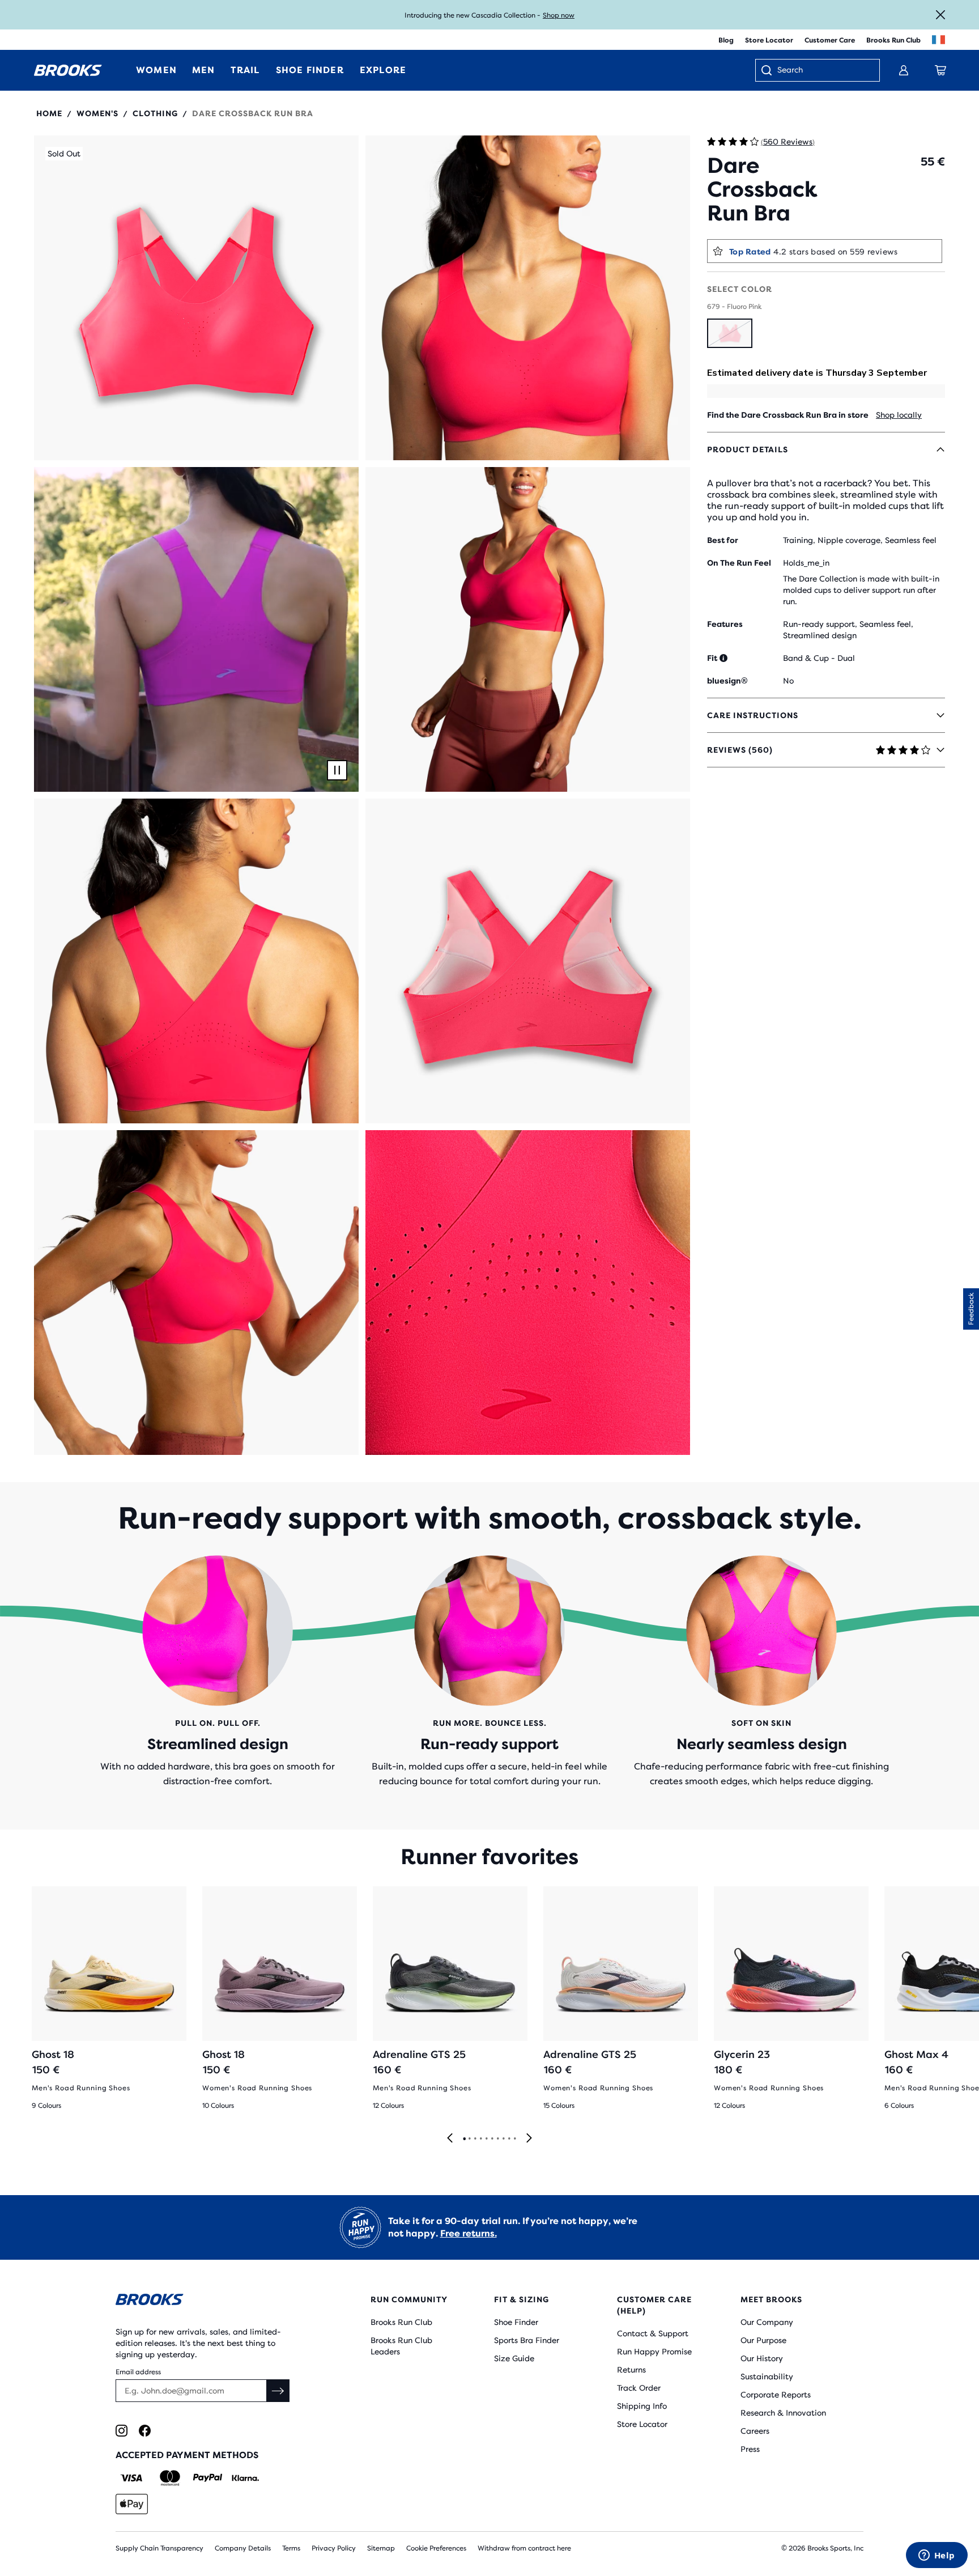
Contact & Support (653, 2333)
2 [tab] (469, 2139)
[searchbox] (823, 71)
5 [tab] (486, 2139)
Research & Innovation (783, 2413)
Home (49, 113)
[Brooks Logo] (209, 2301)
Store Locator (769, 40)
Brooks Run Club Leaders (401, 2346)
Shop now (559, 15)
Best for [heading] (723, 540)
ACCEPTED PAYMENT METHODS (187, 2455)
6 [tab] (492, 2139)
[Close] (940, 15)
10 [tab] (514, 2139)
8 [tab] (503, 2139)
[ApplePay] (132, 2504)
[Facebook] (145, 2431)
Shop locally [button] (899, 415)
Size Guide (514, 2358)
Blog (726, 40)
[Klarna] (245, 2478)
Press (750, 2449)
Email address (138, 2372)
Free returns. (469, 2233)
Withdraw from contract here (524, 2548)
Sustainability (767, 2376)
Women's (97, 113)
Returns (631, 2370)
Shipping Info (642, 2406)
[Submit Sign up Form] (278, 2391)
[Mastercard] (170, 2478)
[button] (196, 298)
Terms (291, 2548)
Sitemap (381, 2548)
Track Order (639, 2388)
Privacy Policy (334, 2548)
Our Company (767, 2322)
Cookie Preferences (436, 2548)
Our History (762, 2358)
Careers (755, 2431)
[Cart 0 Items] (940, 70)
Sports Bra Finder (527, 2340)
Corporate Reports (776, 2395)
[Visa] (132, 2478)
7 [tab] (497, 2139)
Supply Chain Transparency (159, 2548)
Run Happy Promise (654, 2352)
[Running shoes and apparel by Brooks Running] (68, 70)
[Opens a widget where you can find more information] (937, 2556)
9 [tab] (509, 2139)
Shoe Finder (516, 2322)
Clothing (155, 113)
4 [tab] (480, 2139)
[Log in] (904, 70)
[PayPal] (208, 2478)
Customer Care (830, 40)
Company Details (243, 2548)
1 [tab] (464, 2139)
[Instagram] (122, 2431)
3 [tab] (475, 2139)
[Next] (529, 2139)
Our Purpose (763, 2340)
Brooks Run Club (893, 40)
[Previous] (450, 2139)
